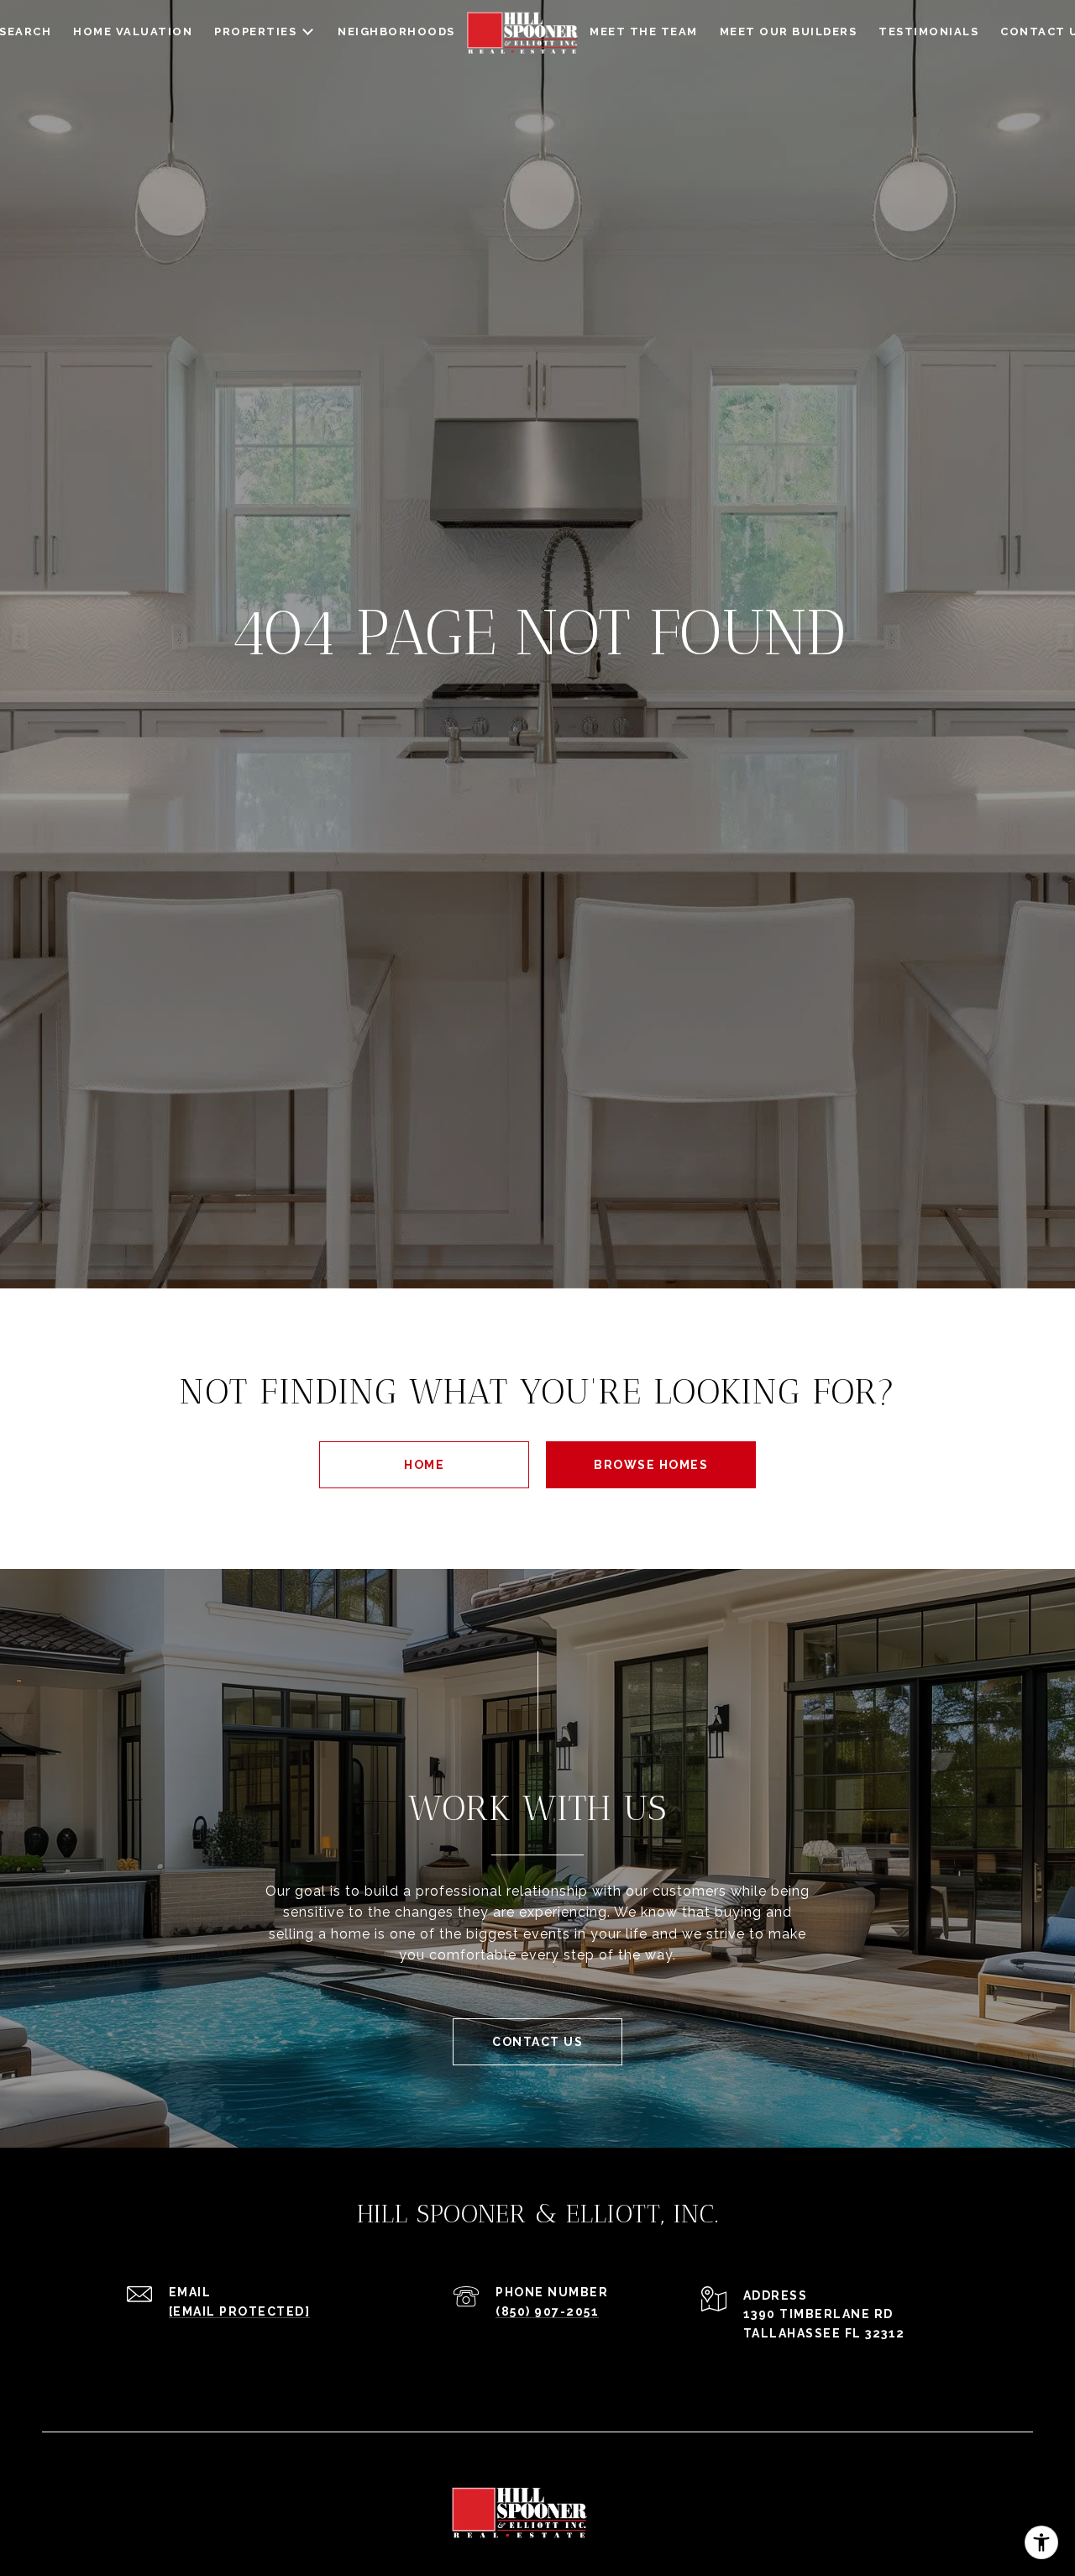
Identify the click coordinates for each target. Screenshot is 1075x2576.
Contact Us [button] (537, 2042)
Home (424, 1465)
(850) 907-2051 (547, 2311)
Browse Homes (651, 1465)
